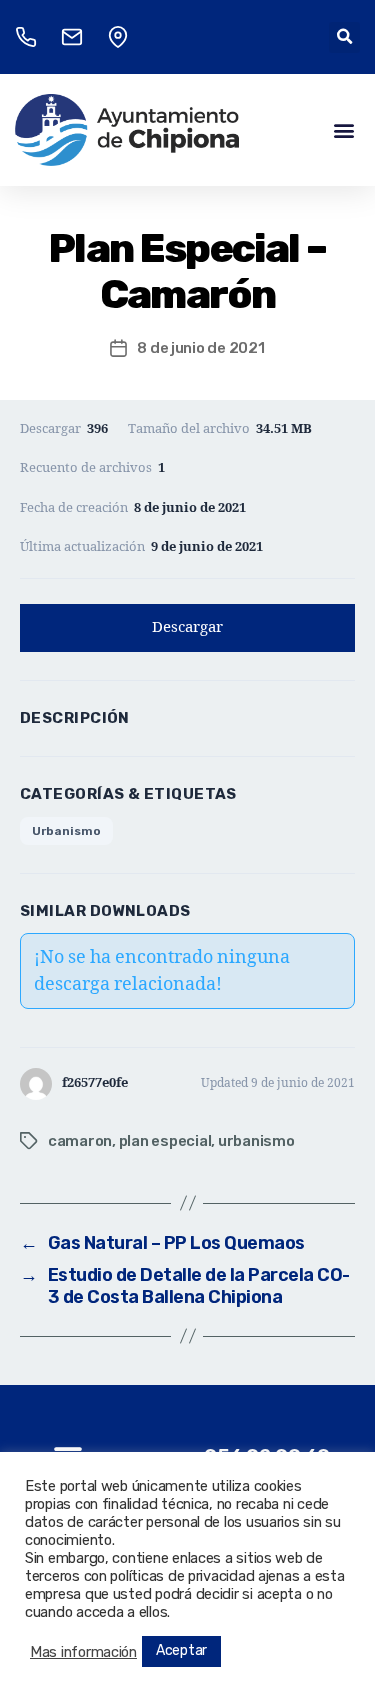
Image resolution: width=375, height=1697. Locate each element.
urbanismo (256, 1141)
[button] (344, 37)
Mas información (83, 1652)
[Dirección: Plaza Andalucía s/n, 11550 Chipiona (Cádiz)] (118, 37)
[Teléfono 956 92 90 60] (26, 37)
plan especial (165, 1141)
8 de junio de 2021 (200, 348)
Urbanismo (66, 831)
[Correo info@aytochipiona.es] (72, 37)
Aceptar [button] (181, 1650)
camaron (80, 1141)
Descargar (187, 627)
